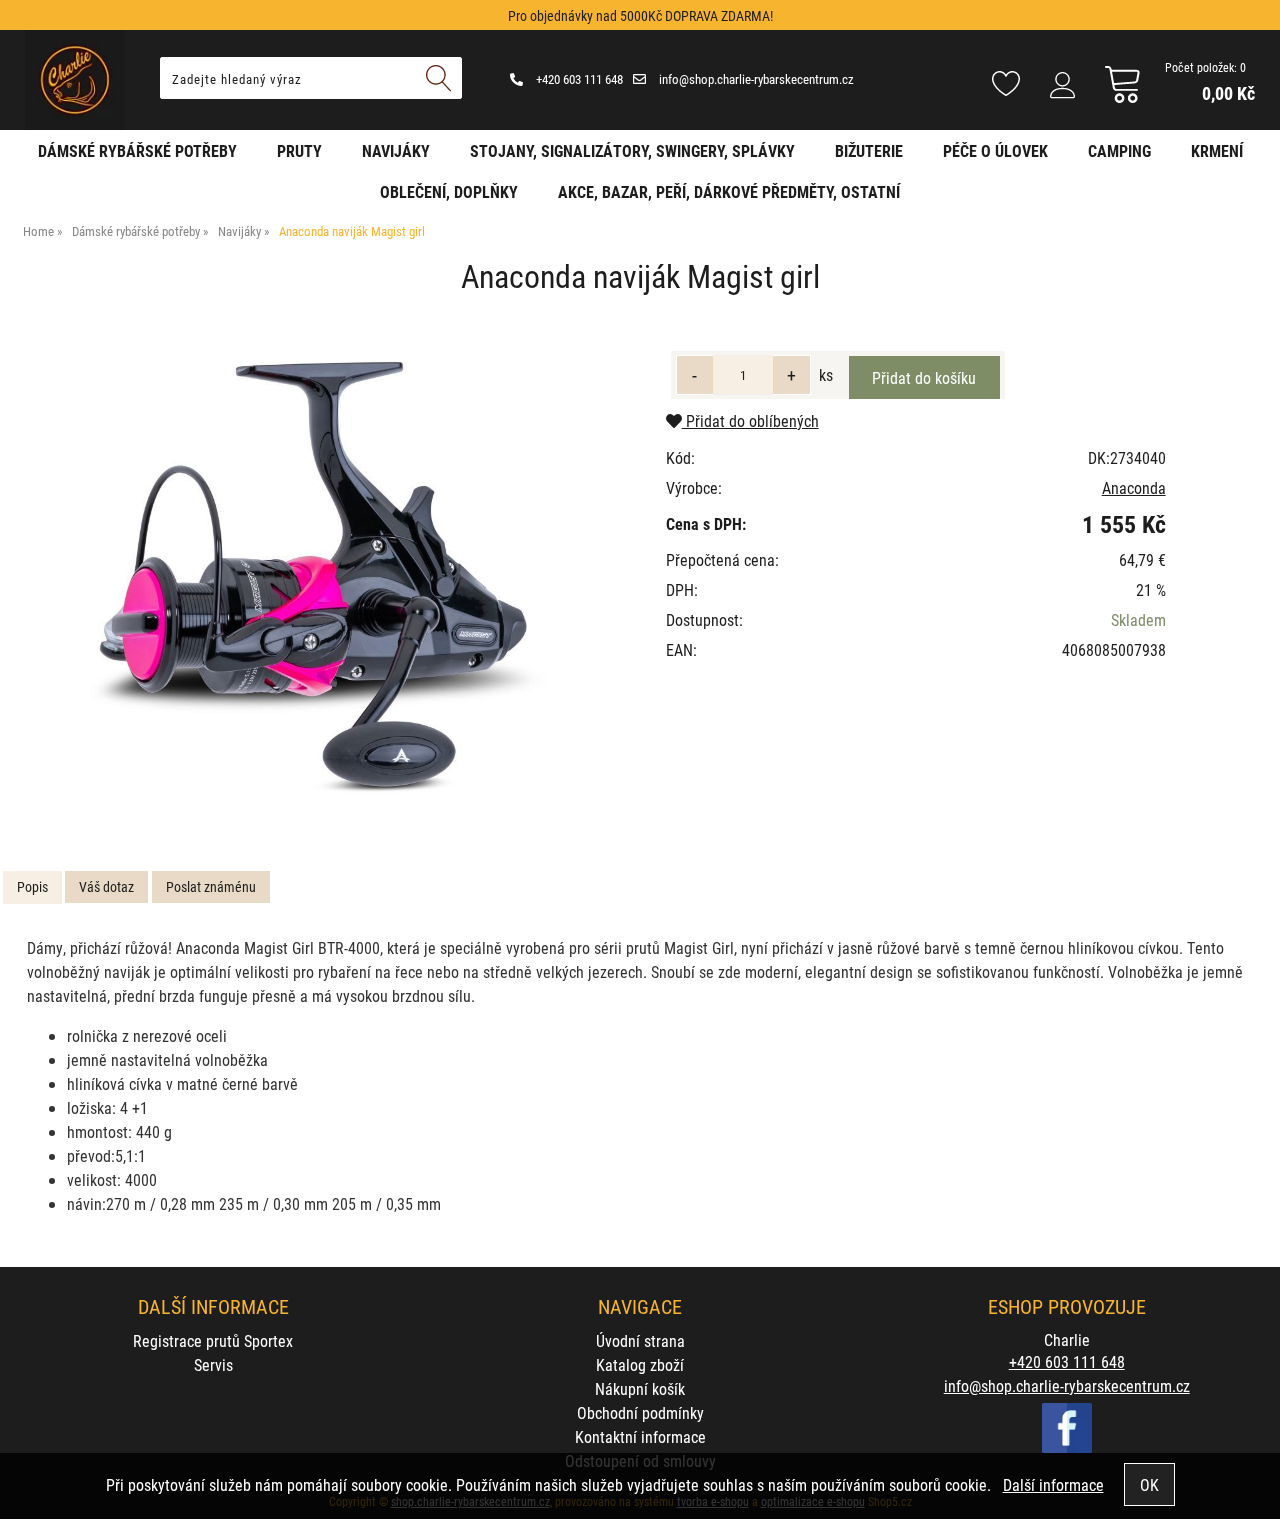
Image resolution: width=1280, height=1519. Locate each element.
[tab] (32, 887)
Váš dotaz (106, 886)
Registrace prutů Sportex (213, 1340)
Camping (1119, 150)
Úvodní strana (640, 1340)
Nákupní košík (640, 1388)
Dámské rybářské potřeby (137, 150)
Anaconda (1134, 487)
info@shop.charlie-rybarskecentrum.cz (755, 79)
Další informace (1053, 1484)
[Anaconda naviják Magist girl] (317, 581)
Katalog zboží (640, 1364)
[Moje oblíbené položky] (1006, 85)
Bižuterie (869, 150)
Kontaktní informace (640, 1436)
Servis (213, 1364)
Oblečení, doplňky (449, 191)
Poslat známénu (211, 886)
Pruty (299, 150)
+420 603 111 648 (578, 79)
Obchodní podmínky (640, 1412)
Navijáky (396, 150)
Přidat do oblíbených (750, 420)
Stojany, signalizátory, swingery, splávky (632, 150)
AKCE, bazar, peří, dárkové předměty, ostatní (729, 191)
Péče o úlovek (995, 150)
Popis (32, 886)
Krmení (1217, 150)
